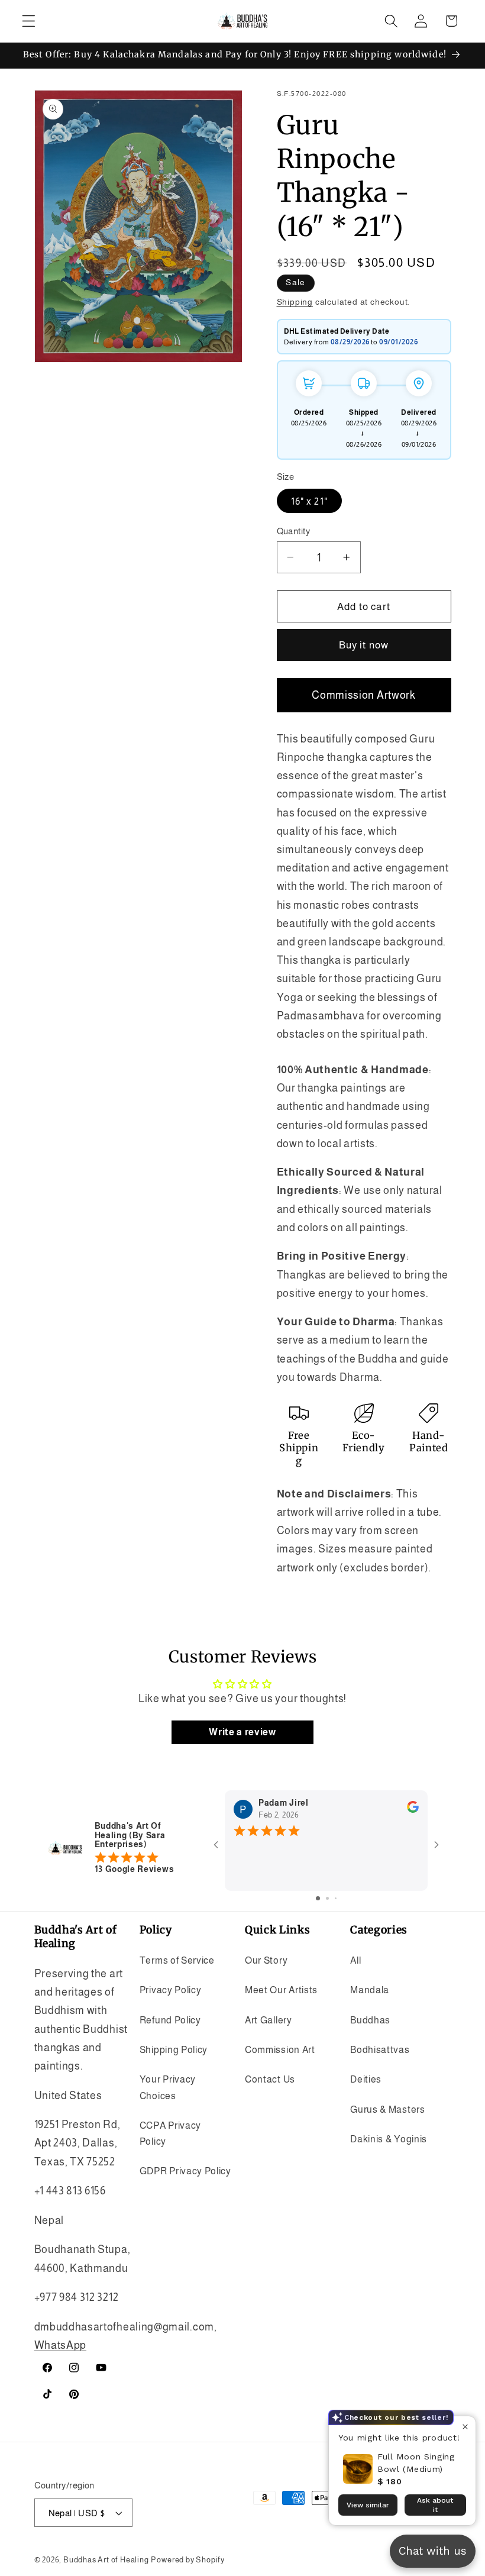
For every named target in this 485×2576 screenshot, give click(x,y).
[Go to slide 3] (336, 1898)
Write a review (242, 1732)
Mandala (370, 1990)
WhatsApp (61, 2345)
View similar (368, 2505)
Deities (366, 2079)
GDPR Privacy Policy (185, 2171)
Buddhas (370, 2020)
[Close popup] (465, 2427)
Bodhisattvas (380, 2049)
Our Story (266, 1960)
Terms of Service (177, 1960)
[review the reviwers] (413, 1810)
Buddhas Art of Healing (106, 2560)
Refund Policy (170, 2020)
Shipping (295, 302)
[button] (29, 21)
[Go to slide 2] (327, 1898)
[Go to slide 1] (318, 1898)
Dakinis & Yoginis (389, 2139)
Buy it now (364, 645)
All (355, 1960)
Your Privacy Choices (168, 2087)
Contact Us (270, 2079)
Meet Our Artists (281, 1990)
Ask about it (435, 2505)
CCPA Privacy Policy (170, 2133)
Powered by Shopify (188, 2560)
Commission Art (280, 2049)
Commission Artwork (363, 695)
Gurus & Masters (387, 2109)
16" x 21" (309, 501)
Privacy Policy (171, 1990)
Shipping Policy (174, 2049)
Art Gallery (269, 2020)
